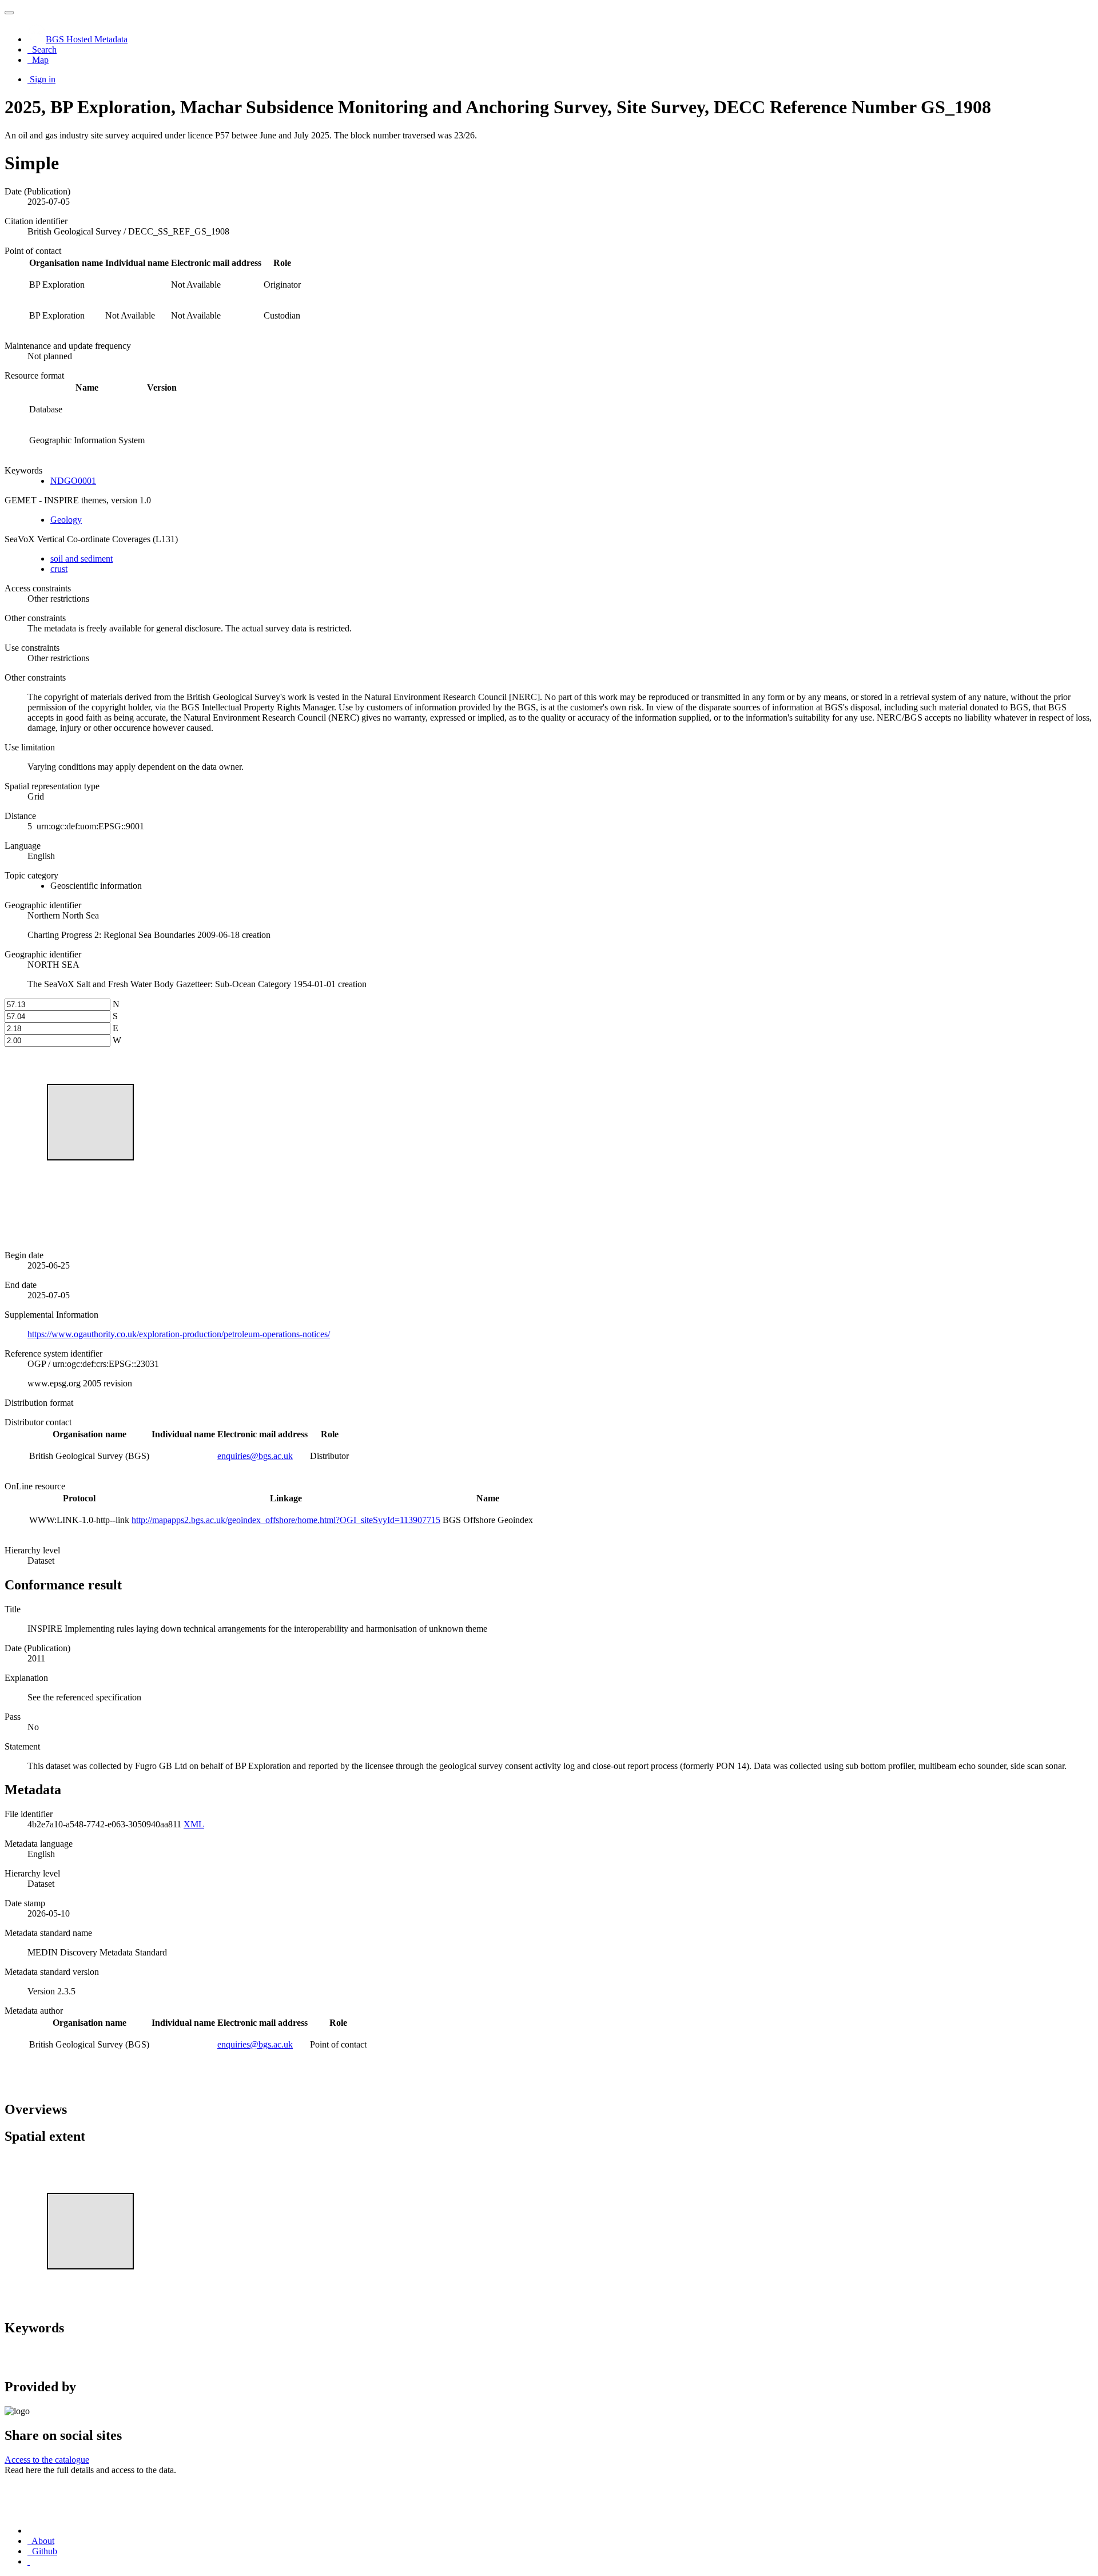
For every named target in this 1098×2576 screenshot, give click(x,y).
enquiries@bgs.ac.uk (255, 1456)
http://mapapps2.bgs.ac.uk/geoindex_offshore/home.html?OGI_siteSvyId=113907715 (286, 1520)
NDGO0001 (73, 481)
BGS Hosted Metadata (87, 39)
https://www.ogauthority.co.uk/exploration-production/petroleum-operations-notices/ (179, 1334)
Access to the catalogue (47, 2460)
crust (59, 569)
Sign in (43, 79)
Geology (66, 520)
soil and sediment (81, 558)
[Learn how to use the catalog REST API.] (29, 2561)
